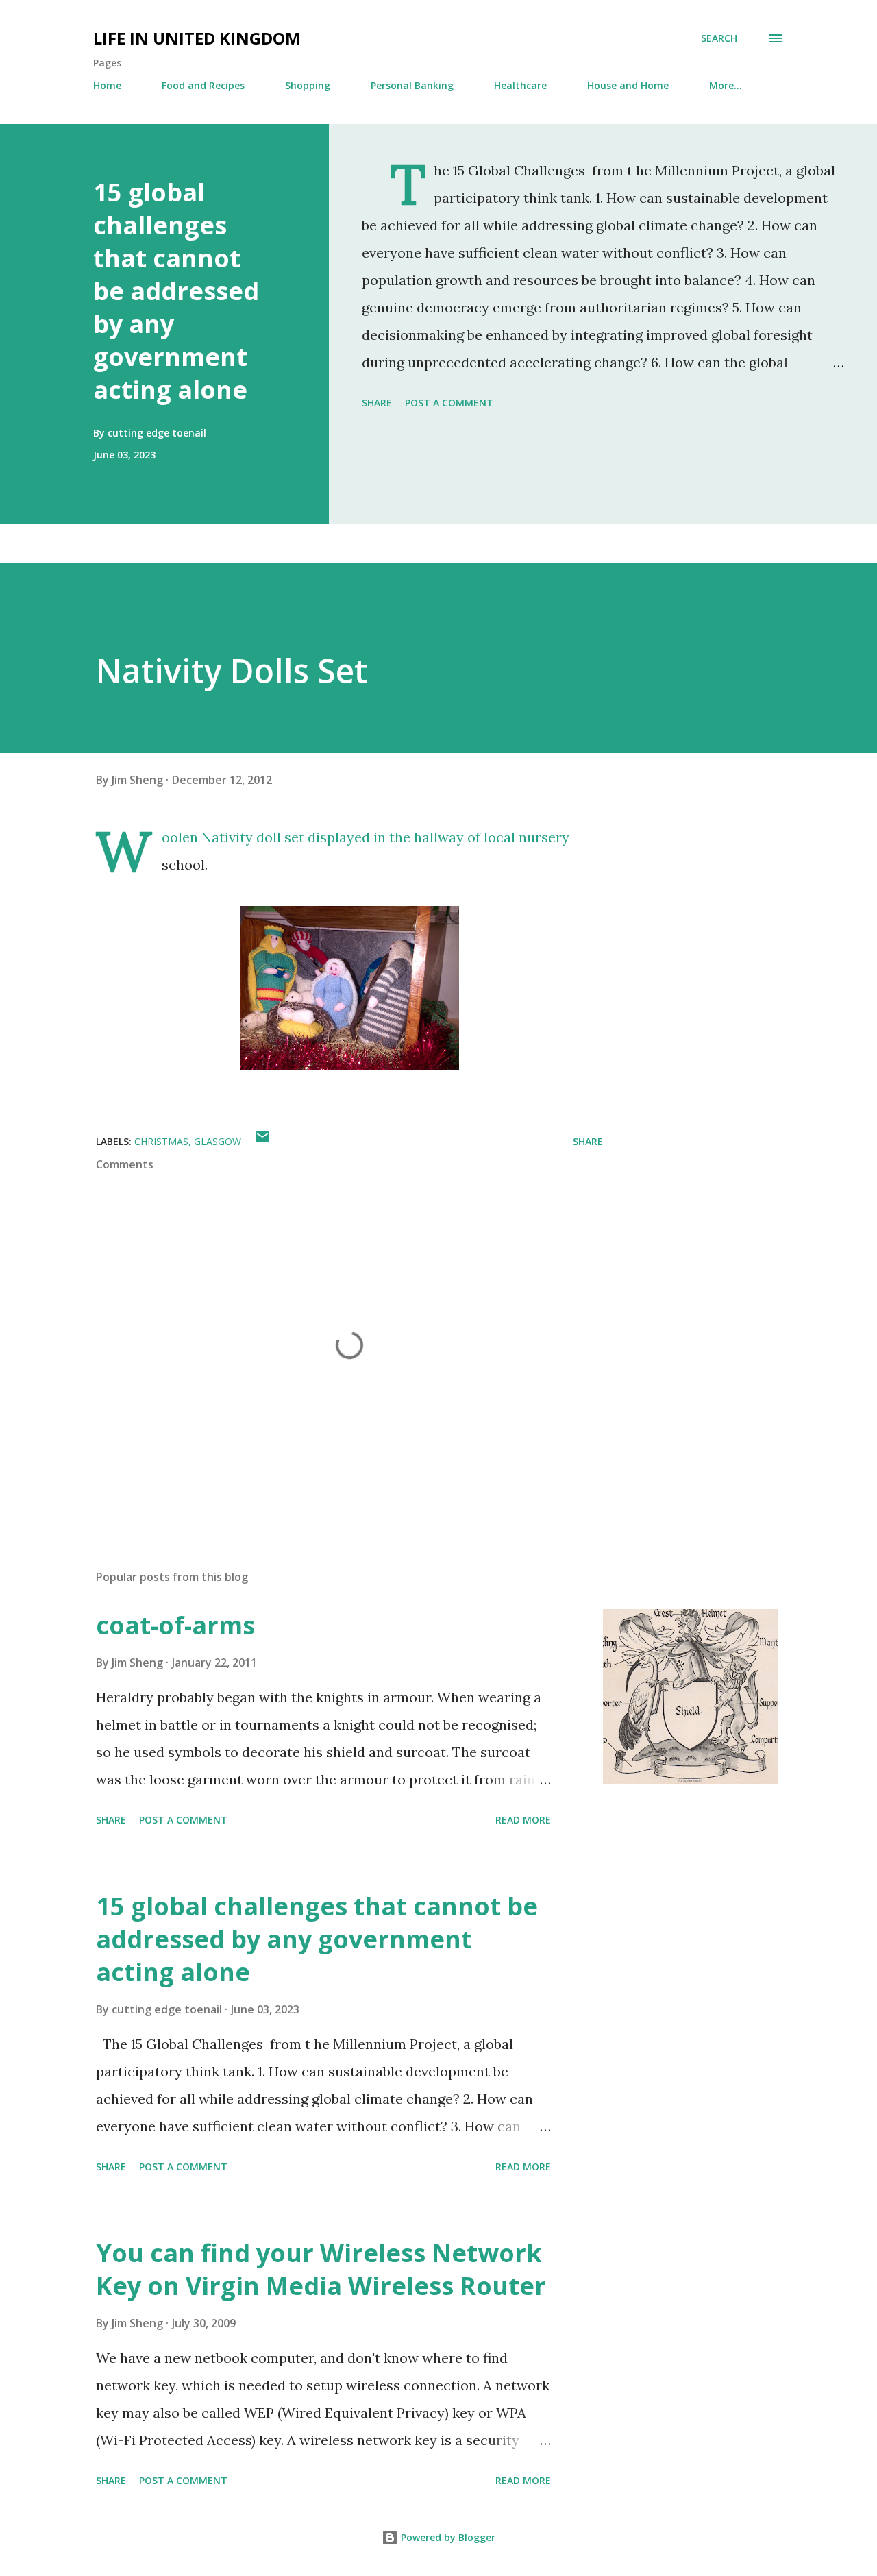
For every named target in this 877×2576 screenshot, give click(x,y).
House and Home (628, 85)
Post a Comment (449, 403)
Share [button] (377, 403)
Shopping (308, 85)
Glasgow (218, 1141)
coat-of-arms (175, 1625)
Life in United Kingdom (197, 38)
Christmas (161, 1141)
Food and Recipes (203, 85)
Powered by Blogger (447, 2537)
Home (107, 85)
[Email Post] (262, 1141)
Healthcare (520, 85)
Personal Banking (412, 85)
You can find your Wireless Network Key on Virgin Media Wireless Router (321, 2269)
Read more (523, 1820)
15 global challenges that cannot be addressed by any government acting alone (176, 291)
